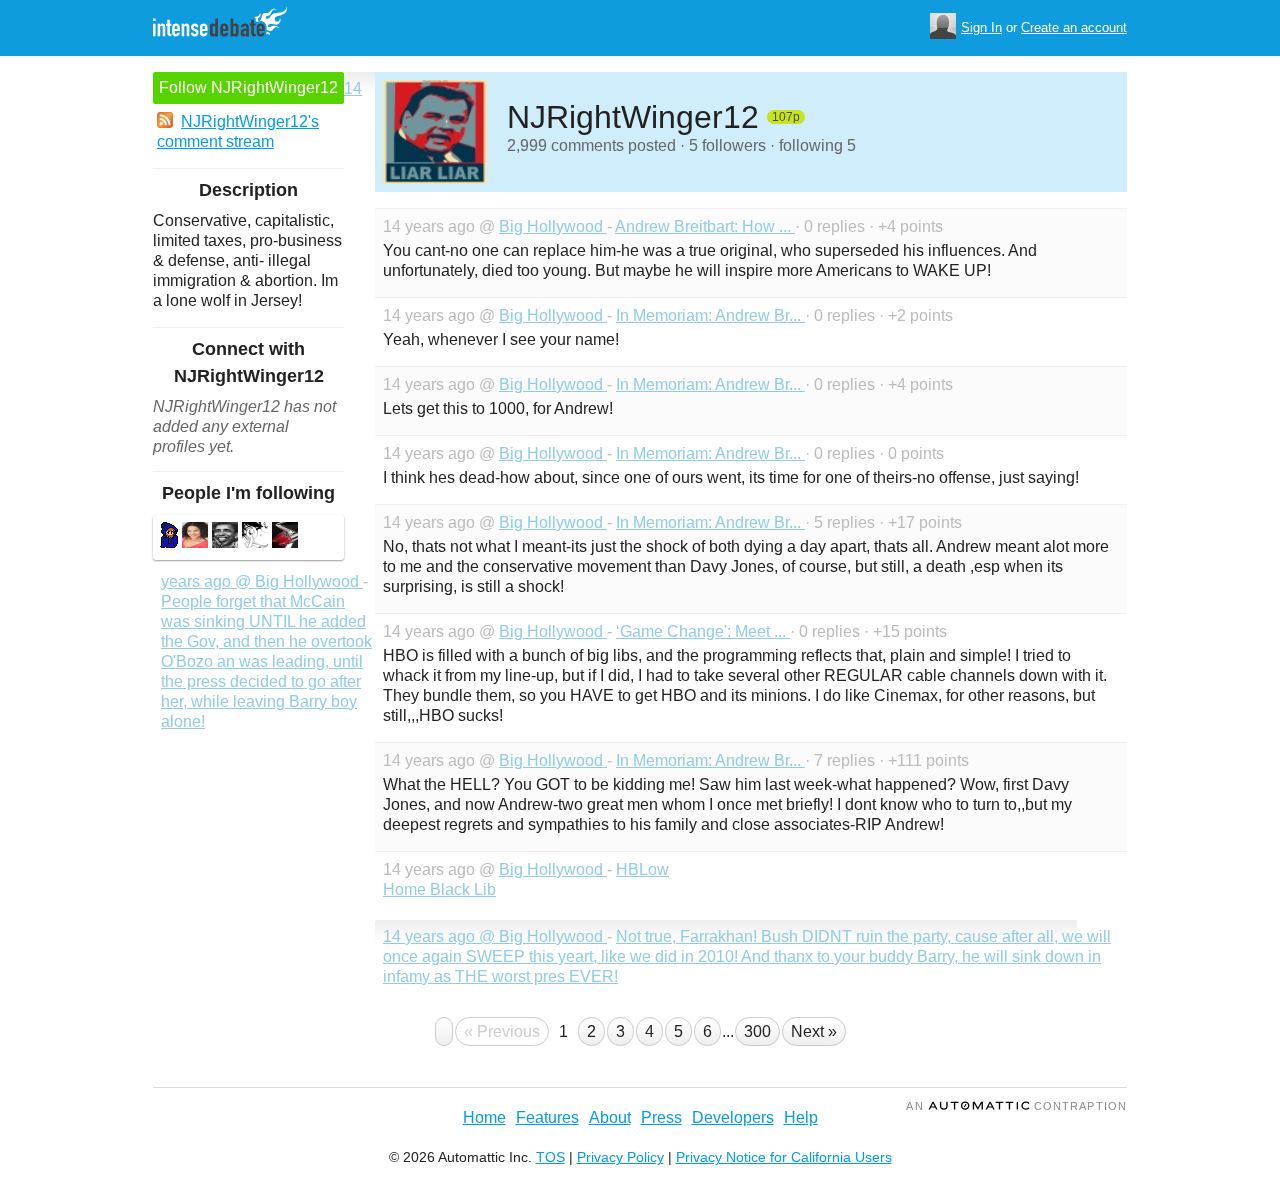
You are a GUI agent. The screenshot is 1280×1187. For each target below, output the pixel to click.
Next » (814, 1031)
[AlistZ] (225, 537)
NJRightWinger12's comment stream (238, 131)
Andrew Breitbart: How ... (705, 226)
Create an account (1074, 27)
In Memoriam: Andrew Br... (710, 315)
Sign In (981, 27)
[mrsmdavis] (195, 537)
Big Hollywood (553, 226)
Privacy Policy (620, 1157)
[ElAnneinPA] (255, 537)
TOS (550, 1157)
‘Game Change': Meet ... (703, 631)
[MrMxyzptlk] (169, 537)
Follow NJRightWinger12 (248, 87)
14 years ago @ (441, 936)
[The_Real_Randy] (285, 537)
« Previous (502, 1031)
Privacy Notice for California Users (784, 1157)
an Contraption (1016, 1106)
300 (757, 1031)
